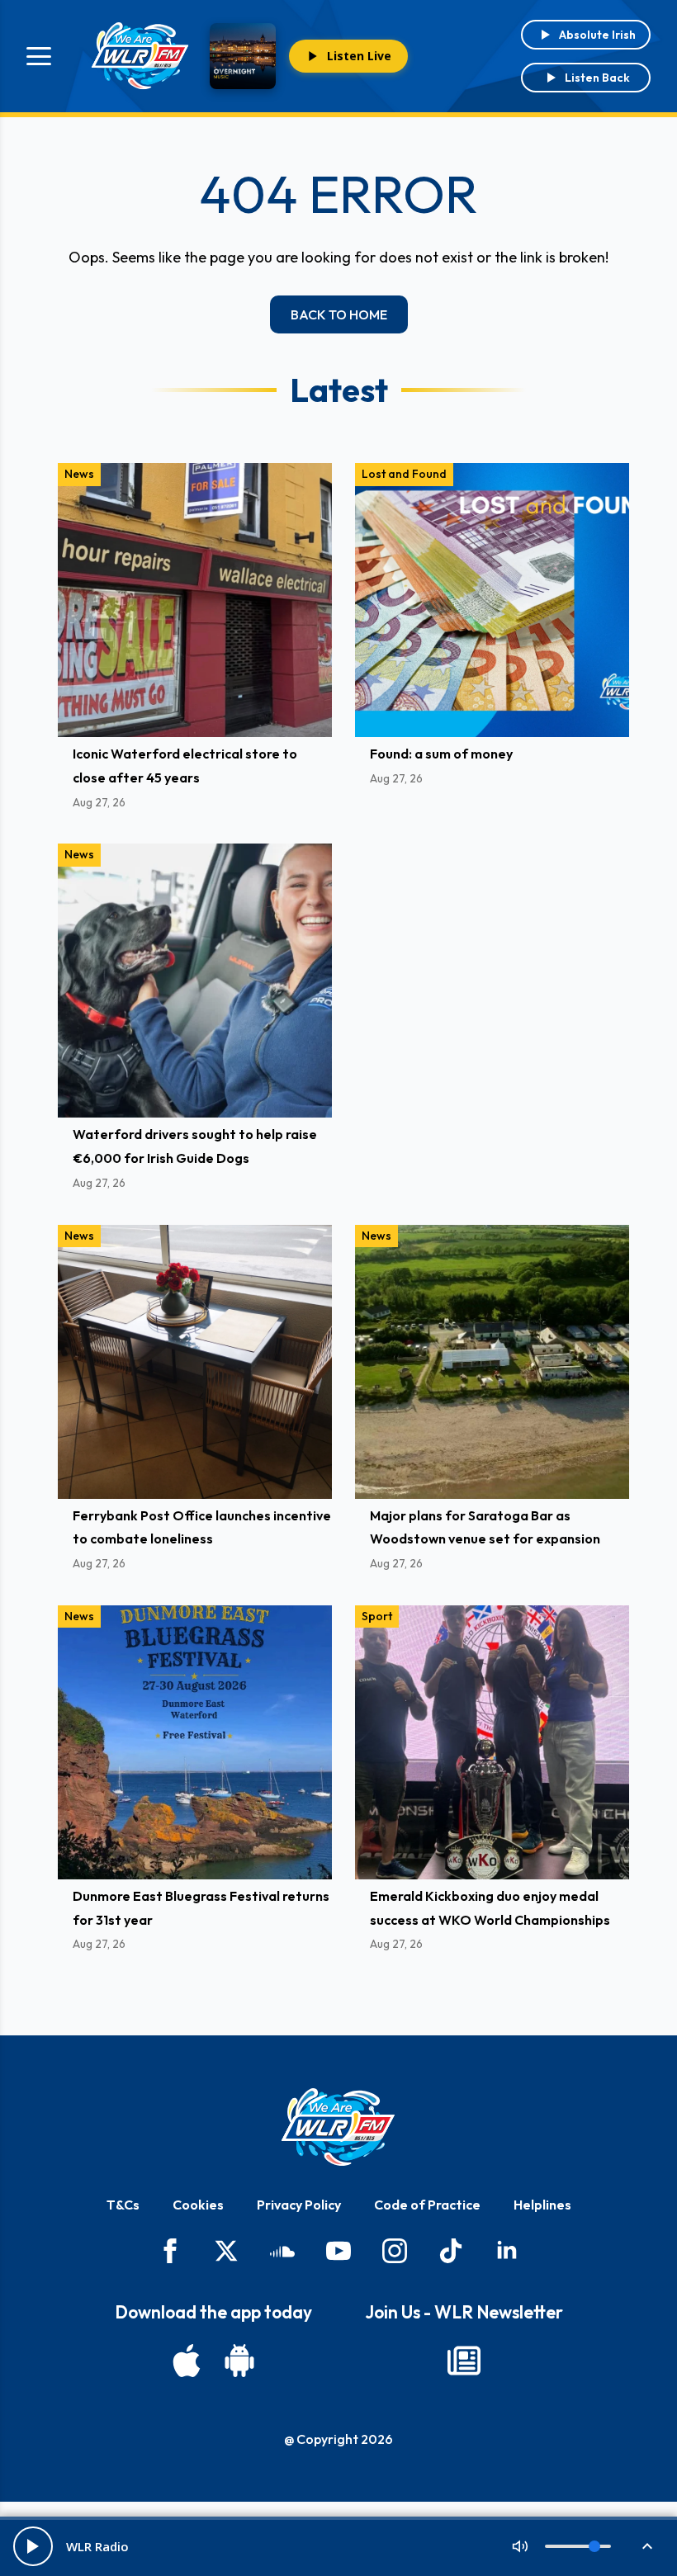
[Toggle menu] (39, 56)
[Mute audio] (520, 2546)
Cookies (198, 2205)
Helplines (542, 2205)
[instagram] (395, 2251)
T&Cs (123, 2205)
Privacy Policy (299, 2205)
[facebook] (170, 2251)
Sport (377, 1616)
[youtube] (338, 2251)
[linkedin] (507, 2251)
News (79, 474)
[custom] (282, 2251)
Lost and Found (404, 474)
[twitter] (226, 2251)
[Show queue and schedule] (647, 2546)
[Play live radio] (33, 2546)
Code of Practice (427, 2205)
